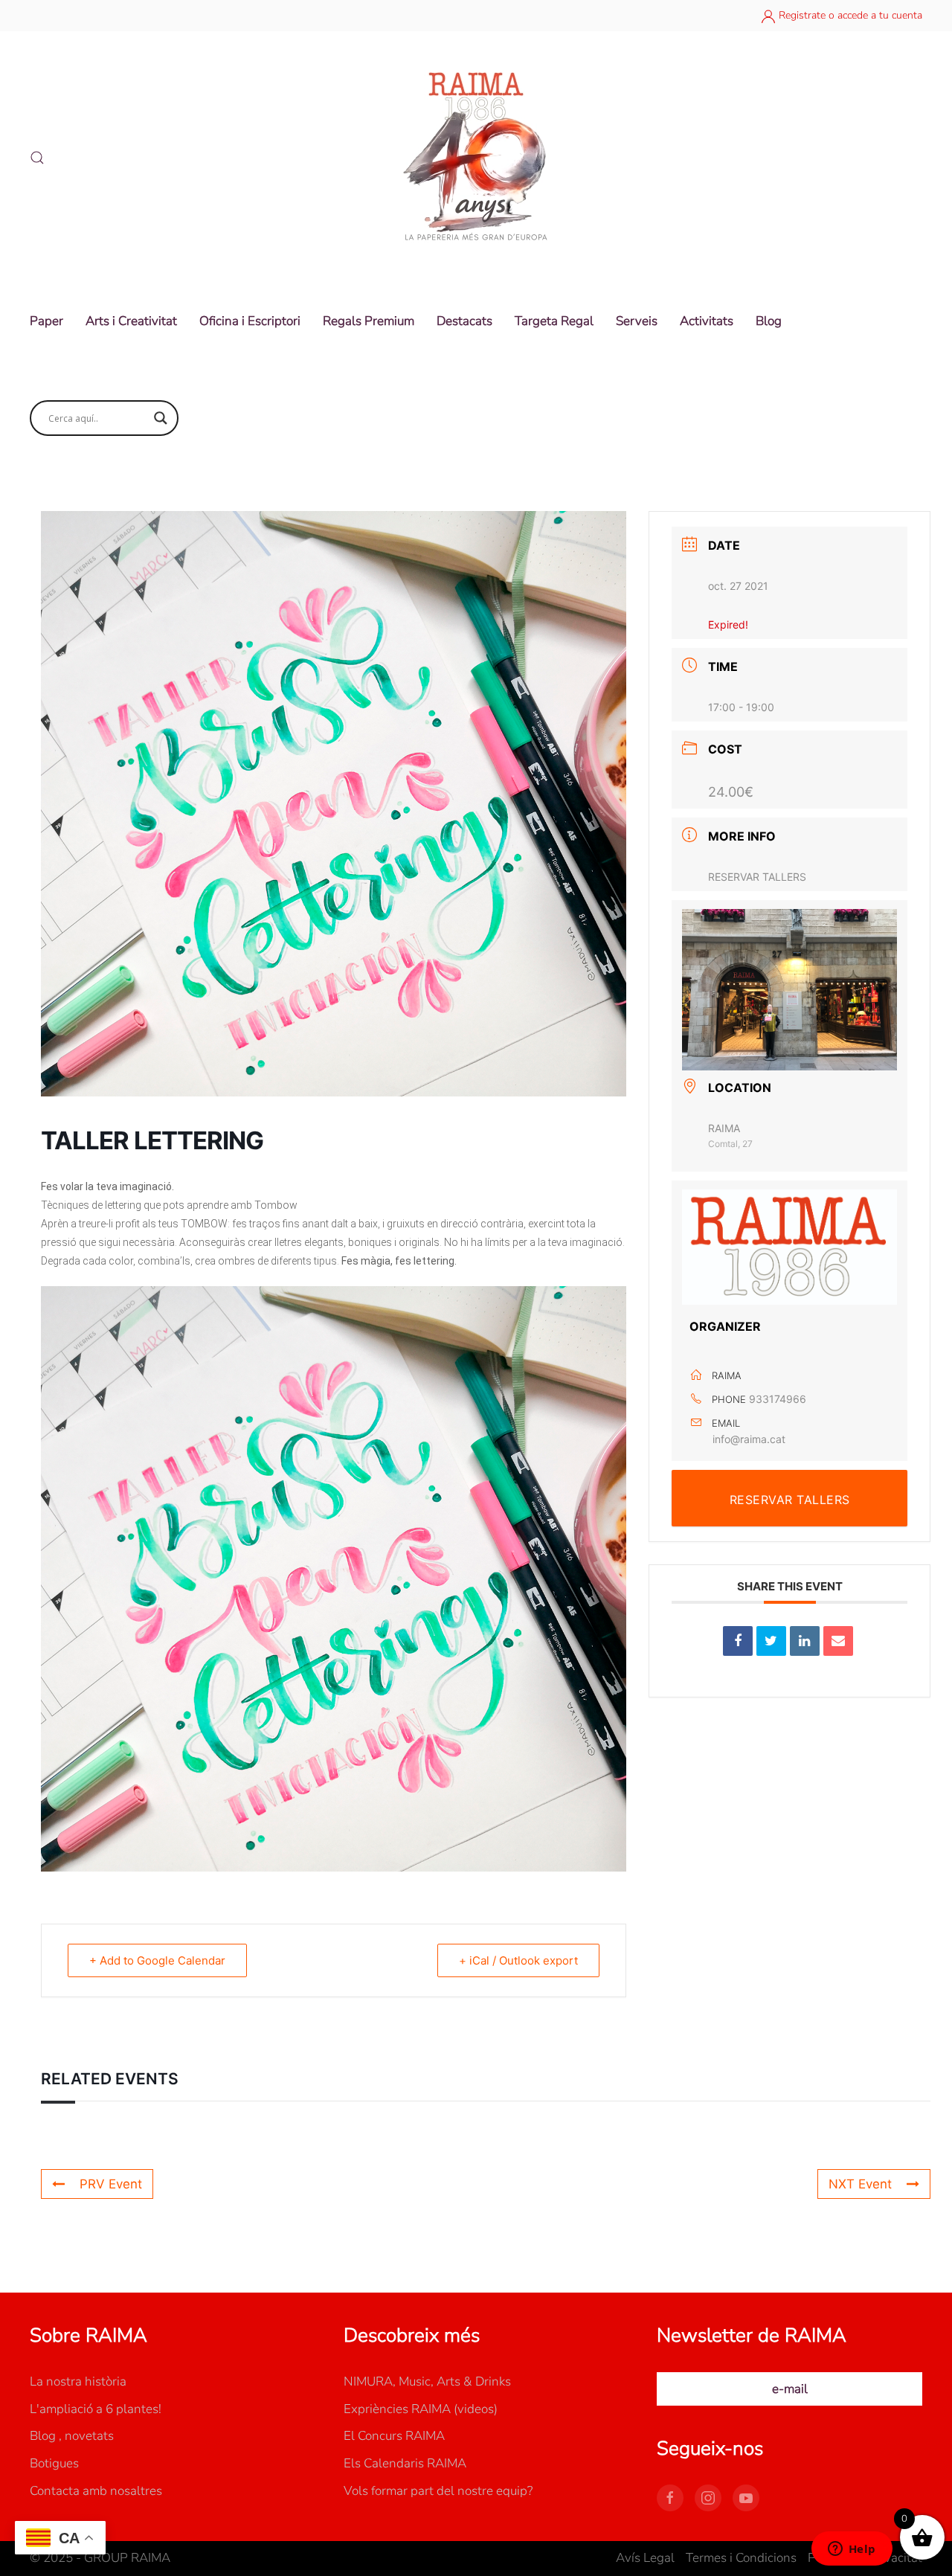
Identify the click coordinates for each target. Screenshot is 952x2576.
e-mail (790, 2389)
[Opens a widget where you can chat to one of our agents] (852, 2550)
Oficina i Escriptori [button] (250, 321)
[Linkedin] (805, 1641)
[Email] (838, 1641)
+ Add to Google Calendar (157, 1960)
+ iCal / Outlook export (518, 1960)
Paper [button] (46, 321)
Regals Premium (369, 321)
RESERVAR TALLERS (757, 877)
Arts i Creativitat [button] (131, 321)
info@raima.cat (749, 1439)
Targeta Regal (554, 321)
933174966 (778, 1399)
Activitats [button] (707, 321)
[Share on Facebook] (738, 1641)
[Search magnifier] (161, 418)
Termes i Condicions (741, 2558)
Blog (769, 321)
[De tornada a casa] (476, 158)
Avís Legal (645, 2558)
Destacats (464, 321)
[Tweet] (771, 1641)
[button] (37, 158)
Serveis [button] (637, 321)
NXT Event (860, 2184)
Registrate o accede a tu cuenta (849, 15)
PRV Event (111, 2184)
